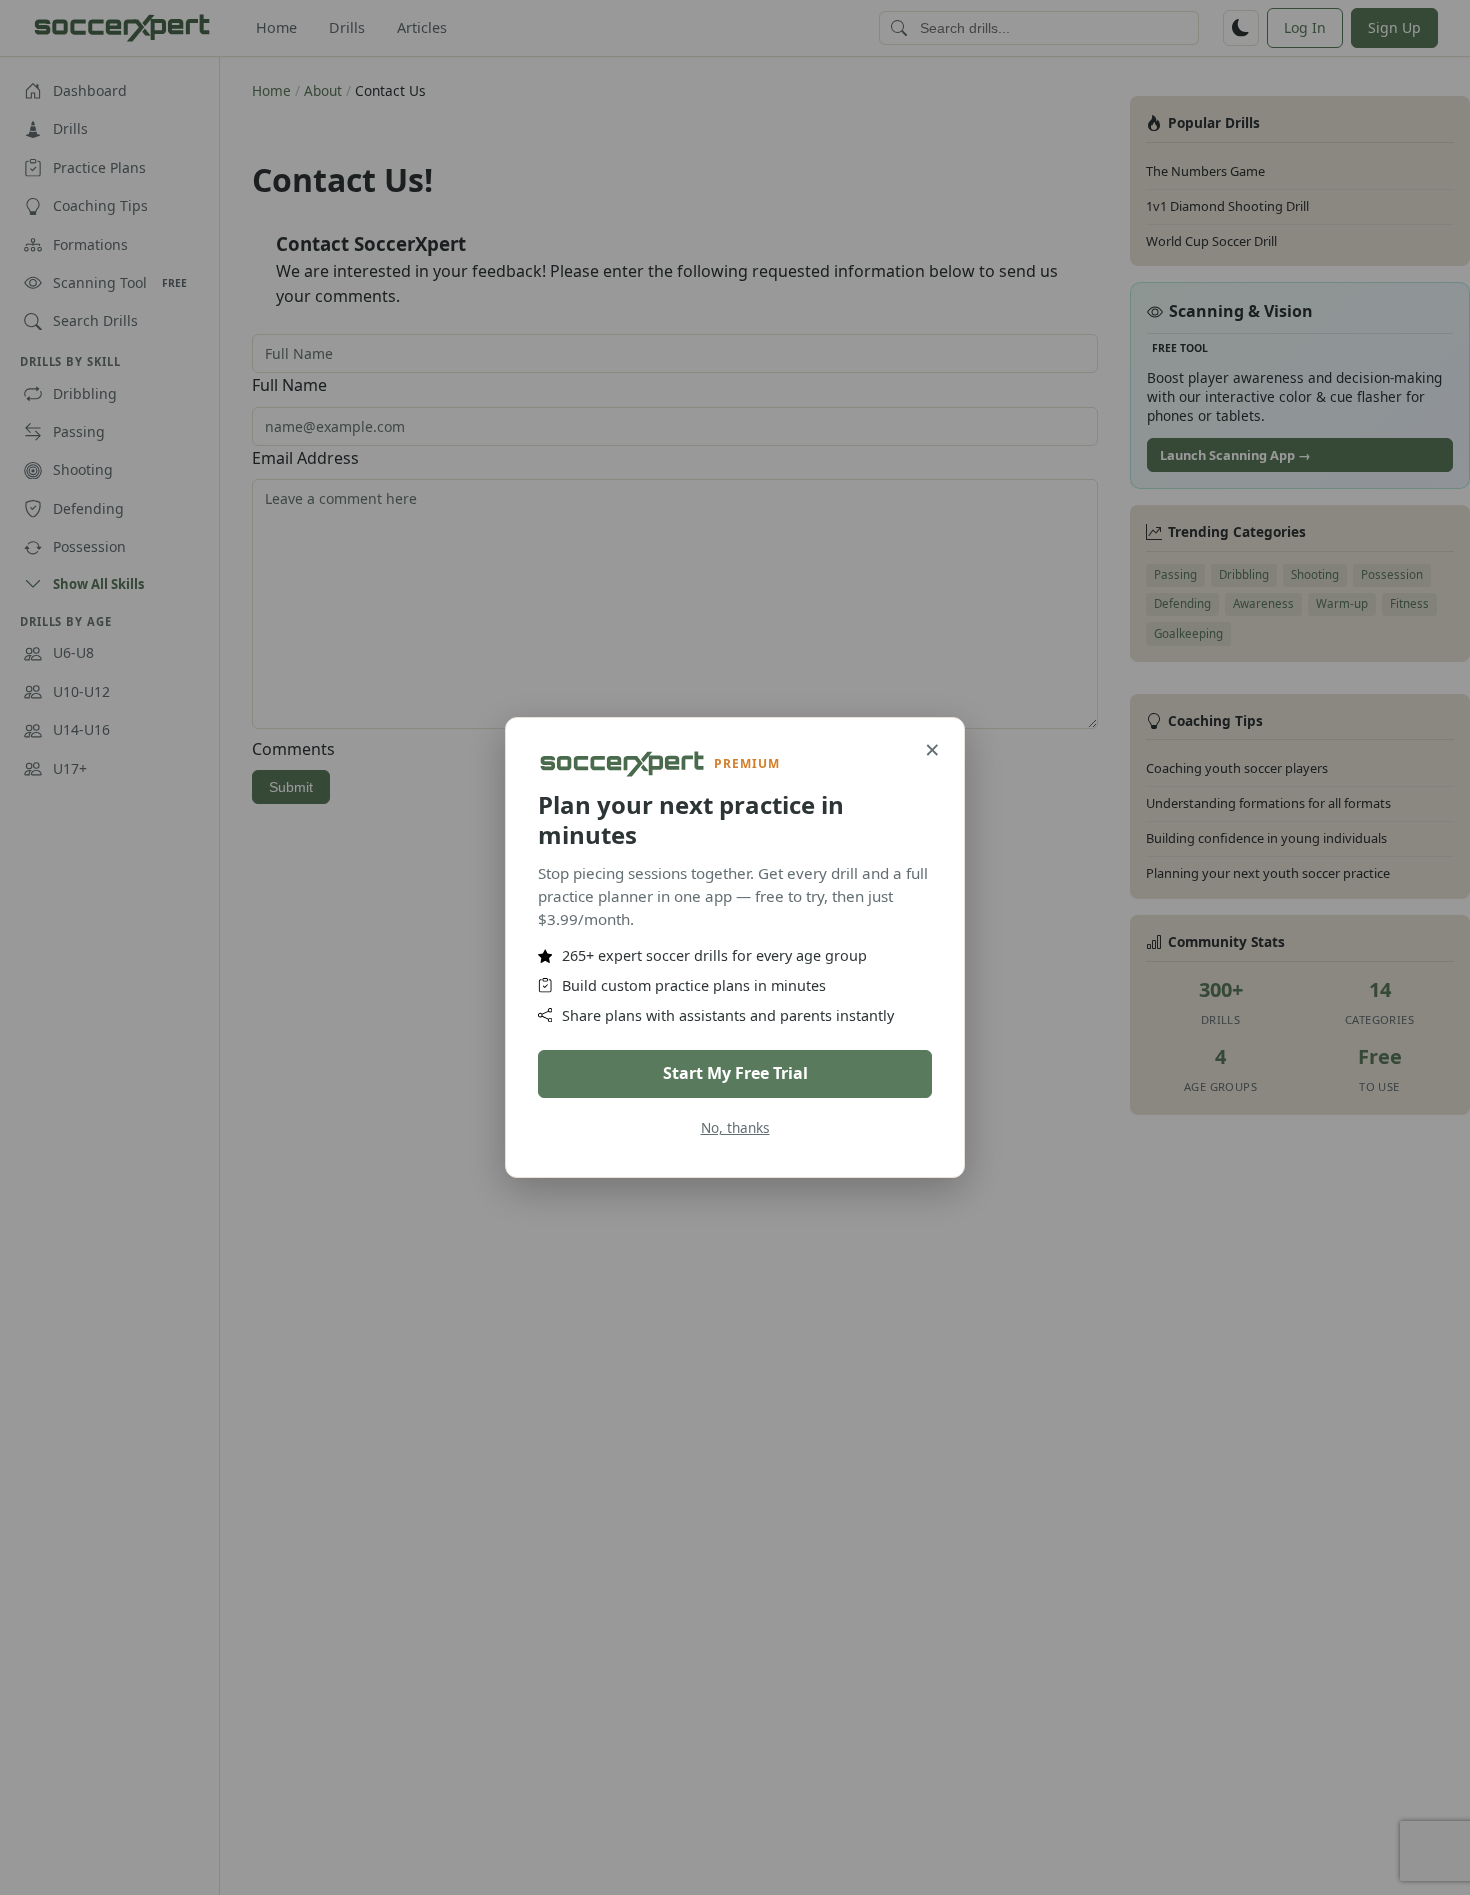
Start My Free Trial (735, 1073)
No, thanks (735, 1127)
